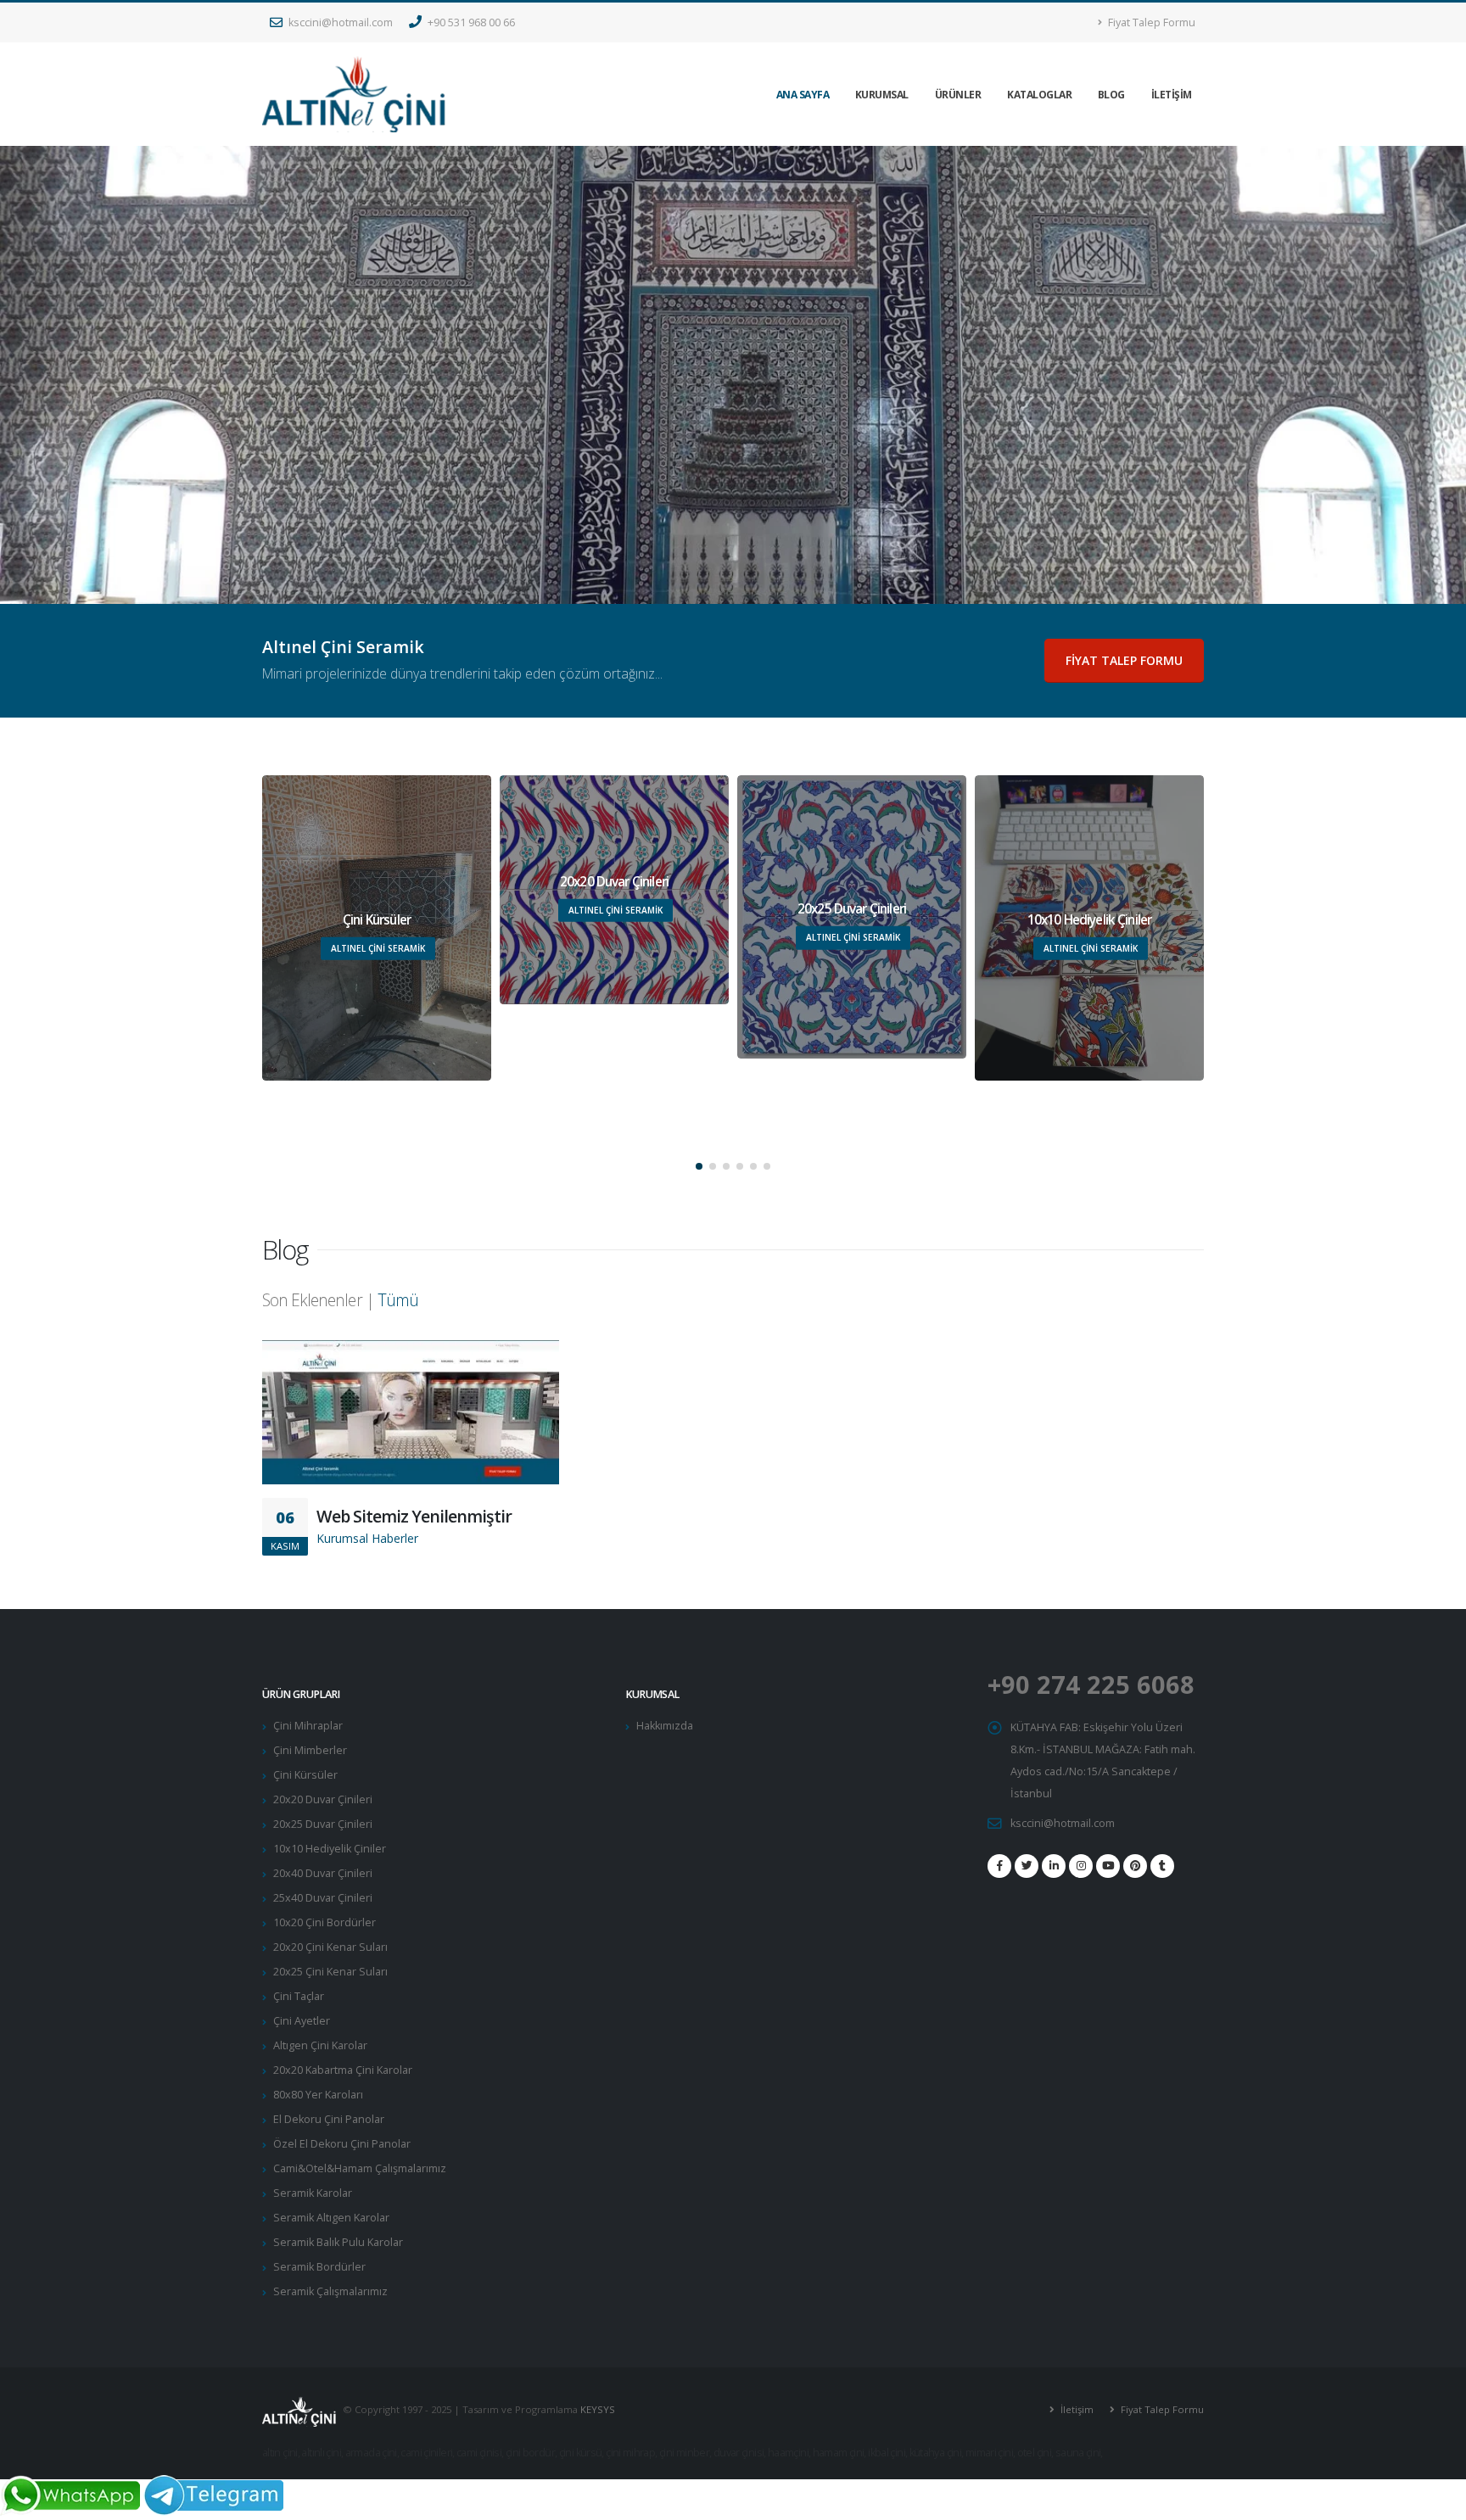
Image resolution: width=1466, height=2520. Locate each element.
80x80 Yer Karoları (318, 2095)
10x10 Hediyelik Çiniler (330, 1849)
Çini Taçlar (299, 1996)
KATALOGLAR (1039, 95)
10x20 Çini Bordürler (325, 1922)
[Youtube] (1108, 1866)
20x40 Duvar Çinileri (323, 1873)
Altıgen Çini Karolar (320, 2045)
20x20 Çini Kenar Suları (330, 1947)
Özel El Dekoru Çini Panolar (342, 2144)
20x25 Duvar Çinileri (323, 1824)
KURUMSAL (882, 95)
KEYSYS (598, 2409)
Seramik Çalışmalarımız (330, 2291)
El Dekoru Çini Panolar (329, 2119)
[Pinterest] (1135, 1866)
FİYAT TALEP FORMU (1124, 660)
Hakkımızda (665, 1726)
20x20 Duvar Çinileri (323, 1799)
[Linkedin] (1054, 1866)
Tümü (398, 1300)
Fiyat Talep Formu (1150, 22)
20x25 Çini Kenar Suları (330, 1972)
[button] (699, 1166)
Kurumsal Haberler (367, 1538)
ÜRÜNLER (958, 95)
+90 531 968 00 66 (470, 22)
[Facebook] (999, 1866)
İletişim (1076, 2409)
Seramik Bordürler (319, 2267)
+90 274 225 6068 (1091, 1684)
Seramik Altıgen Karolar (331, 2218)
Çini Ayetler (302, 2021)
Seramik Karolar (313, 2193)
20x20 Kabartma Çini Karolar (343, 2070)
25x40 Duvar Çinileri (323, 1898)
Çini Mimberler (310, 1750)
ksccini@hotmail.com (339, 22)
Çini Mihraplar (308, 1726)
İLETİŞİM (1172, 95)
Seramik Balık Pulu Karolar (338, 2242)
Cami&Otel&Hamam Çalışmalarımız (360, 2168)
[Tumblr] (1162, 1866)
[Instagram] (1081, 1866)
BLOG (1111, 95)
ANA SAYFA (803, 95)
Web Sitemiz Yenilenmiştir (414, 1516)
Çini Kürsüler (305, 1775)
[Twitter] (1027, 1866)
